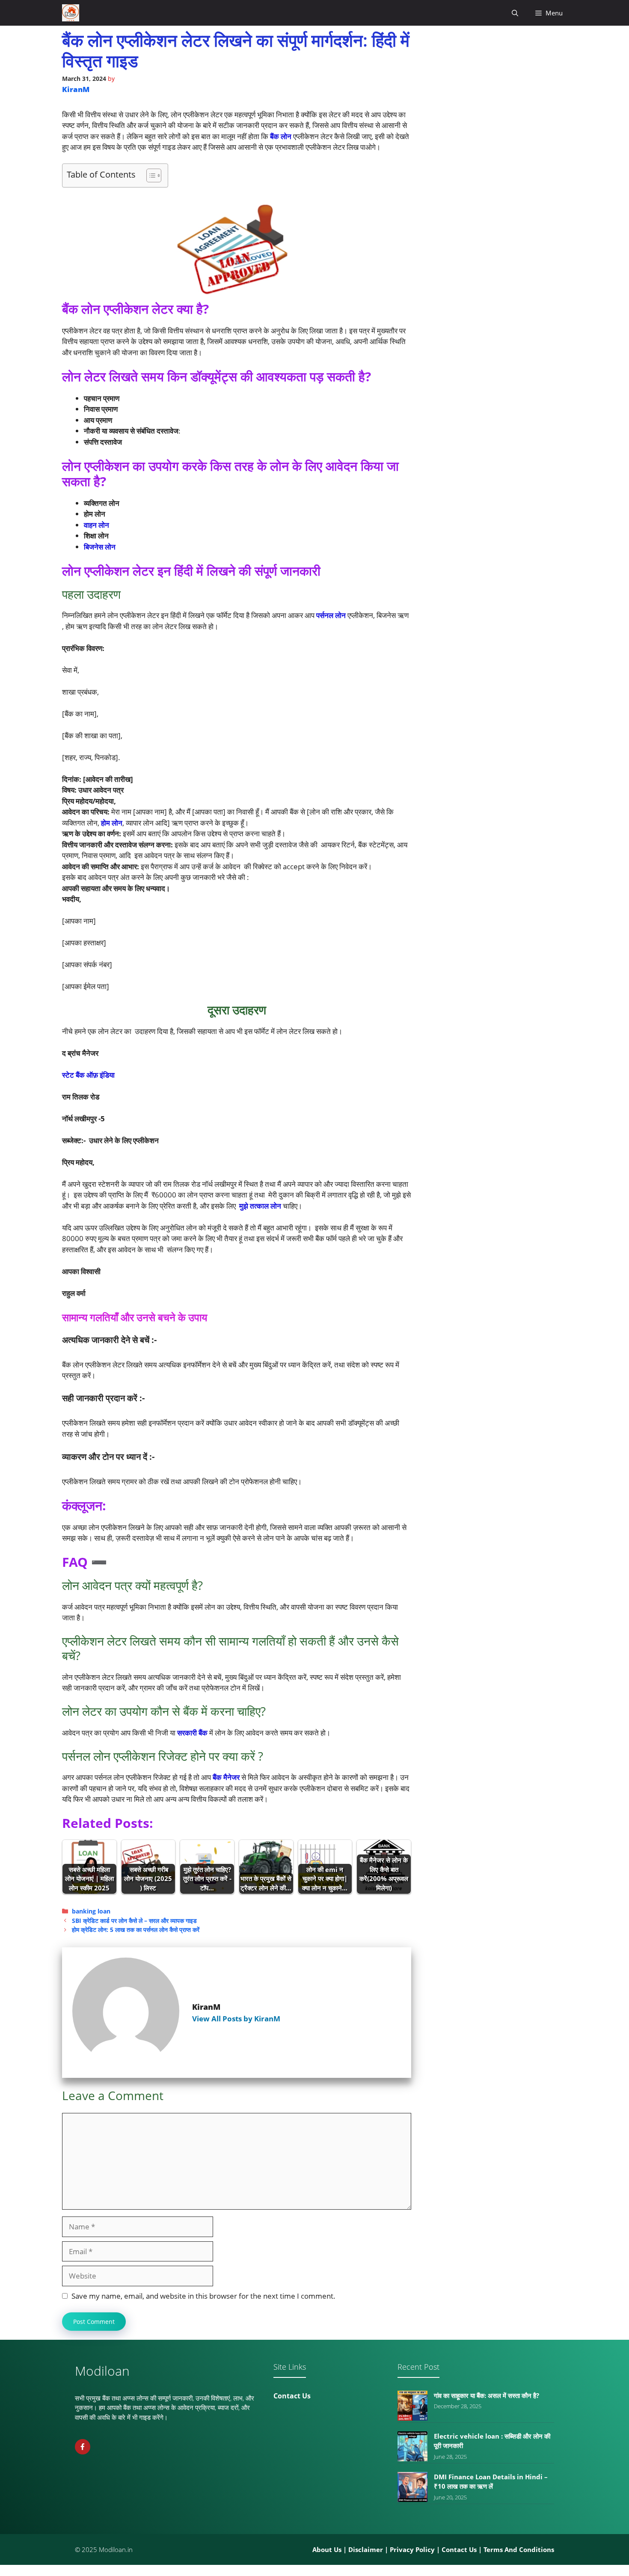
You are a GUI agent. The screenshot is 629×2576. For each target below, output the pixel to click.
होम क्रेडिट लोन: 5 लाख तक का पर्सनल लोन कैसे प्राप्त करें (136, 1930)
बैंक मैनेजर (226, 1777)
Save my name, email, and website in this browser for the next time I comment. (203, 2296)
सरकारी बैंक (193, 1733)
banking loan (91, 1911)
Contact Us (292, 2396)
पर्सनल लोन (331, 615)
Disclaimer (366, 2549)
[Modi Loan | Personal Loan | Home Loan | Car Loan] (71, 13)
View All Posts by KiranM (236, 2019)
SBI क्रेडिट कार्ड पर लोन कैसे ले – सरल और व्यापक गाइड (134, 1921)
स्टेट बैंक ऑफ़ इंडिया (88, 1075)
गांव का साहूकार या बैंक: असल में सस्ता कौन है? (487, 2395)
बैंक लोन (282, 136)
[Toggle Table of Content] (150, 175)
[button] (515, 13)
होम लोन (112, 823)
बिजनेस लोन (100, 547)
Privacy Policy (412, 2549)
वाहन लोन (96, 525)
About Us (327, 2549)
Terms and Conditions (519, 2549)
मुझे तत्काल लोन (260, 1206)
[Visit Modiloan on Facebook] (83, 2447)
